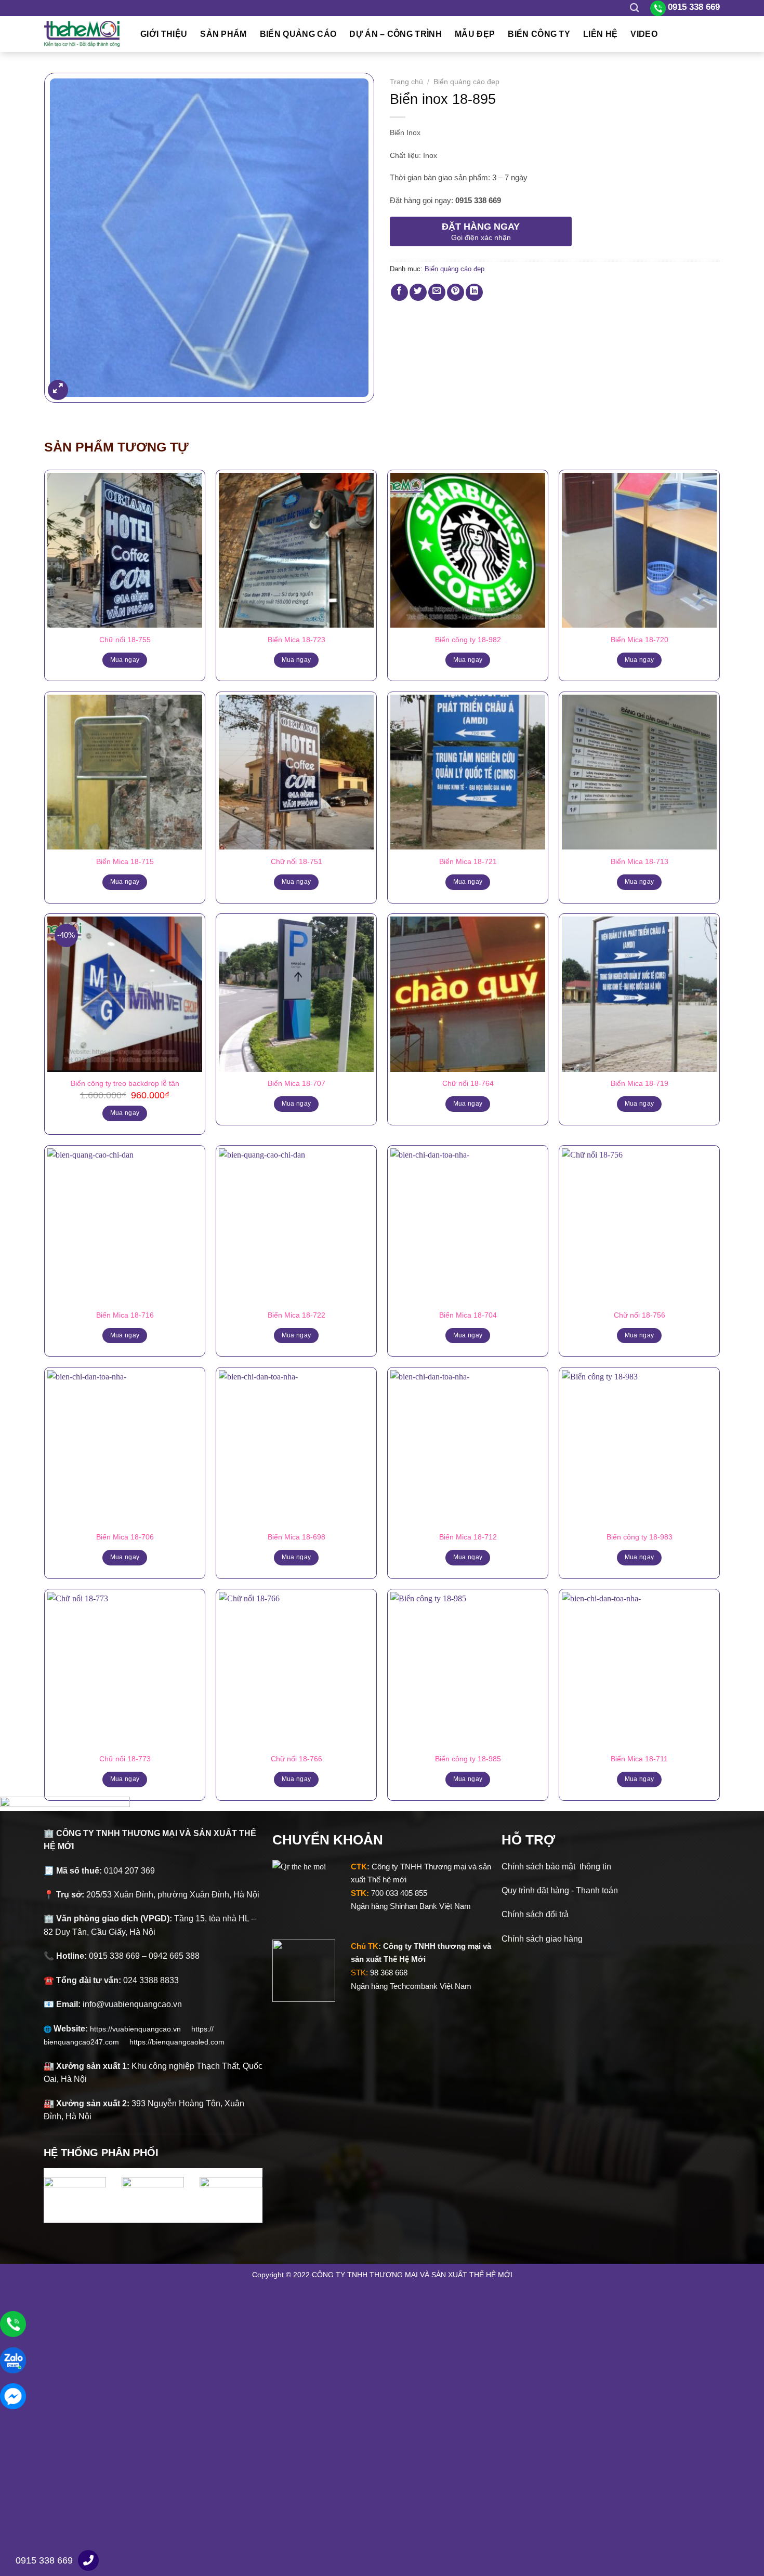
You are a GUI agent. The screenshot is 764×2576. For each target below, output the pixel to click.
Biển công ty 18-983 (640, 1537)
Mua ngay (125, 660)
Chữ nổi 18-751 (297, 861)
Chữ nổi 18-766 (297, 1759)
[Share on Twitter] (418, 292)
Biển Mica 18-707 (297, 1083)
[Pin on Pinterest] (456, 292)
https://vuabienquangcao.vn (141, 2029)
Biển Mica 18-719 (640, 1083)
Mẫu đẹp (475, 34)
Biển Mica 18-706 (125, 1537)
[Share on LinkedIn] (474, 292)
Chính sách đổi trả (535, 1914)
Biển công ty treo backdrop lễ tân (125, 1083)
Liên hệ (600, 34)
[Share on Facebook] (399, 292)
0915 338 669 (44, 2560)
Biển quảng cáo (298, 34)
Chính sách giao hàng (542, 1939)
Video (644, 34)
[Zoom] (58, 390)
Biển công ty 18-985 (468, 1759)
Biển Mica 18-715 (125, 861)
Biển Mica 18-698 (297, 1537)
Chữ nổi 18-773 (125, 1759)
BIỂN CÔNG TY (539, 34)
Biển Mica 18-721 (468, 861)
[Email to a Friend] (437, 292)
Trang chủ (406, 82)
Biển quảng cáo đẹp (466, 82)
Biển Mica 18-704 (468, 1315)
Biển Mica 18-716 (125, 1315)
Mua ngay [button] (125, 1113)
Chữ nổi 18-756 (640, 1315)
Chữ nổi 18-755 (125, 640)
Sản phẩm (223, 34)
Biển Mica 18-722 (297, 1315)
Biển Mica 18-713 (640, 861)
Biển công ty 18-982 (468, 640)
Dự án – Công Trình (396, 34)
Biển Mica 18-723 (297, 640)
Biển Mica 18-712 (468, 1537)
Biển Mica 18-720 (640, 640)
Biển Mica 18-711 (639, 1759)
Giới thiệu (164, 34)
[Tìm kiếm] (634, 8)
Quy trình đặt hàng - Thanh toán (560, 1890)
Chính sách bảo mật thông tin (556, 1867)
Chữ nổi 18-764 (468, 1083)
